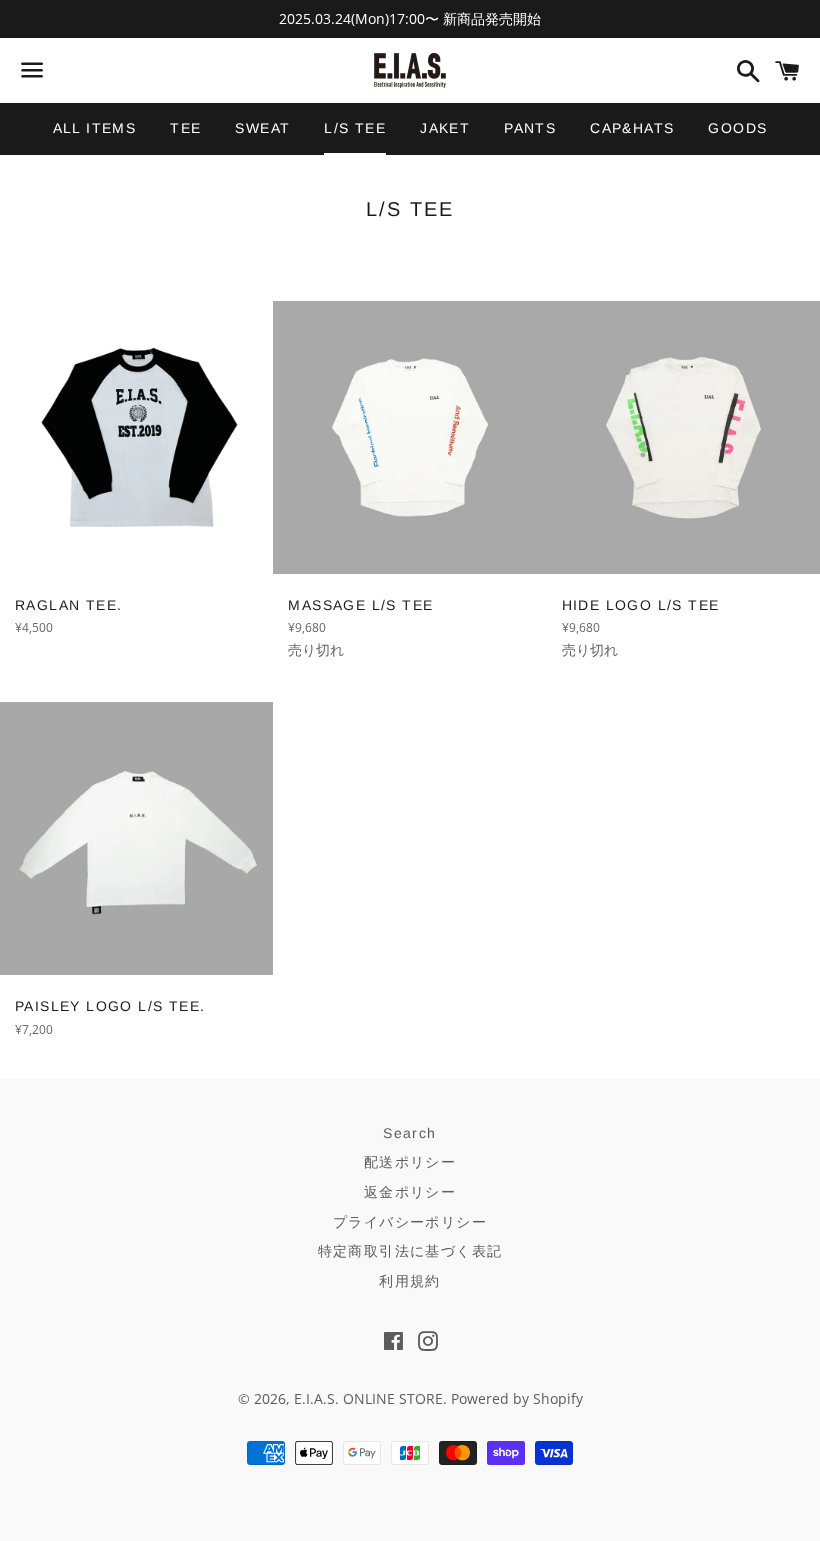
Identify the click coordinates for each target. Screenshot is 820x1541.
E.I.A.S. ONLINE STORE (368, 1398)
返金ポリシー (410, 1192)
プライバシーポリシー (410, 1222)
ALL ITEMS (95, 128)
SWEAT (262, 128)
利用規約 (410, 1281)
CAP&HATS (632, 128)
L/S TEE (355, 128)
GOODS (737, 128)
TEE (185, 128)
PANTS (530, 128)
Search (409, 1133)
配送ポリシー (410, 1162)
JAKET (445, 128)
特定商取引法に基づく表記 (410, 1251)
